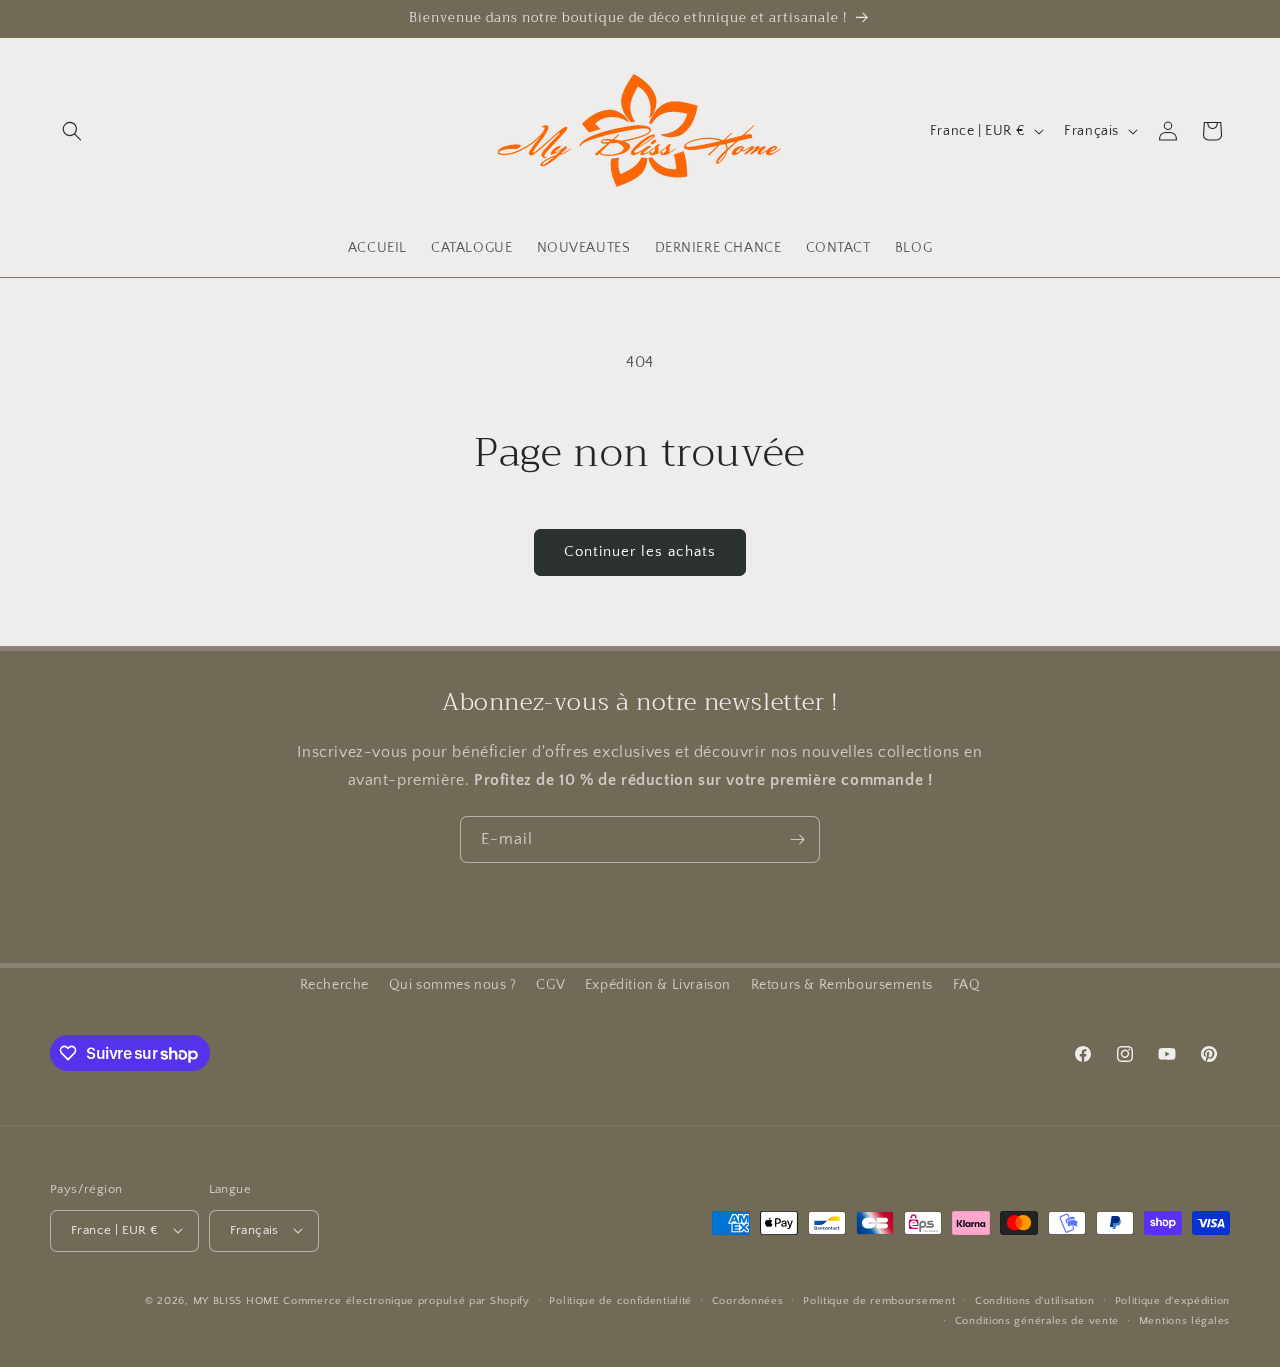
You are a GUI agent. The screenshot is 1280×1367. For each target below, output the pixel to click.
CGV (550, 985)
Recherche (334, 985)
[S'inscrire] (797, 839)
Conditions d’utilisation (1035, 1300)
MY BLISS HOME (236, 1300)
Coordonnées (748, 1300)
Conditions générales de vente (1037, 1320)
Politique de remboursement (879, 1300)
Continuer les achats (640, 551)
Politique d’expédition (1172, 1300)
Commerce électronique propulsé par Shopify (406, 1300)
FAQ (967, 985)
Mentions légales (1184, 1320)
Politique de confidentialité (620, 1300)
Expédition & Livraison (658, 985)
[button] (72, 131)
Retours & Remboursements (842, 985)
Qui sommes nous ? (453, 985)
